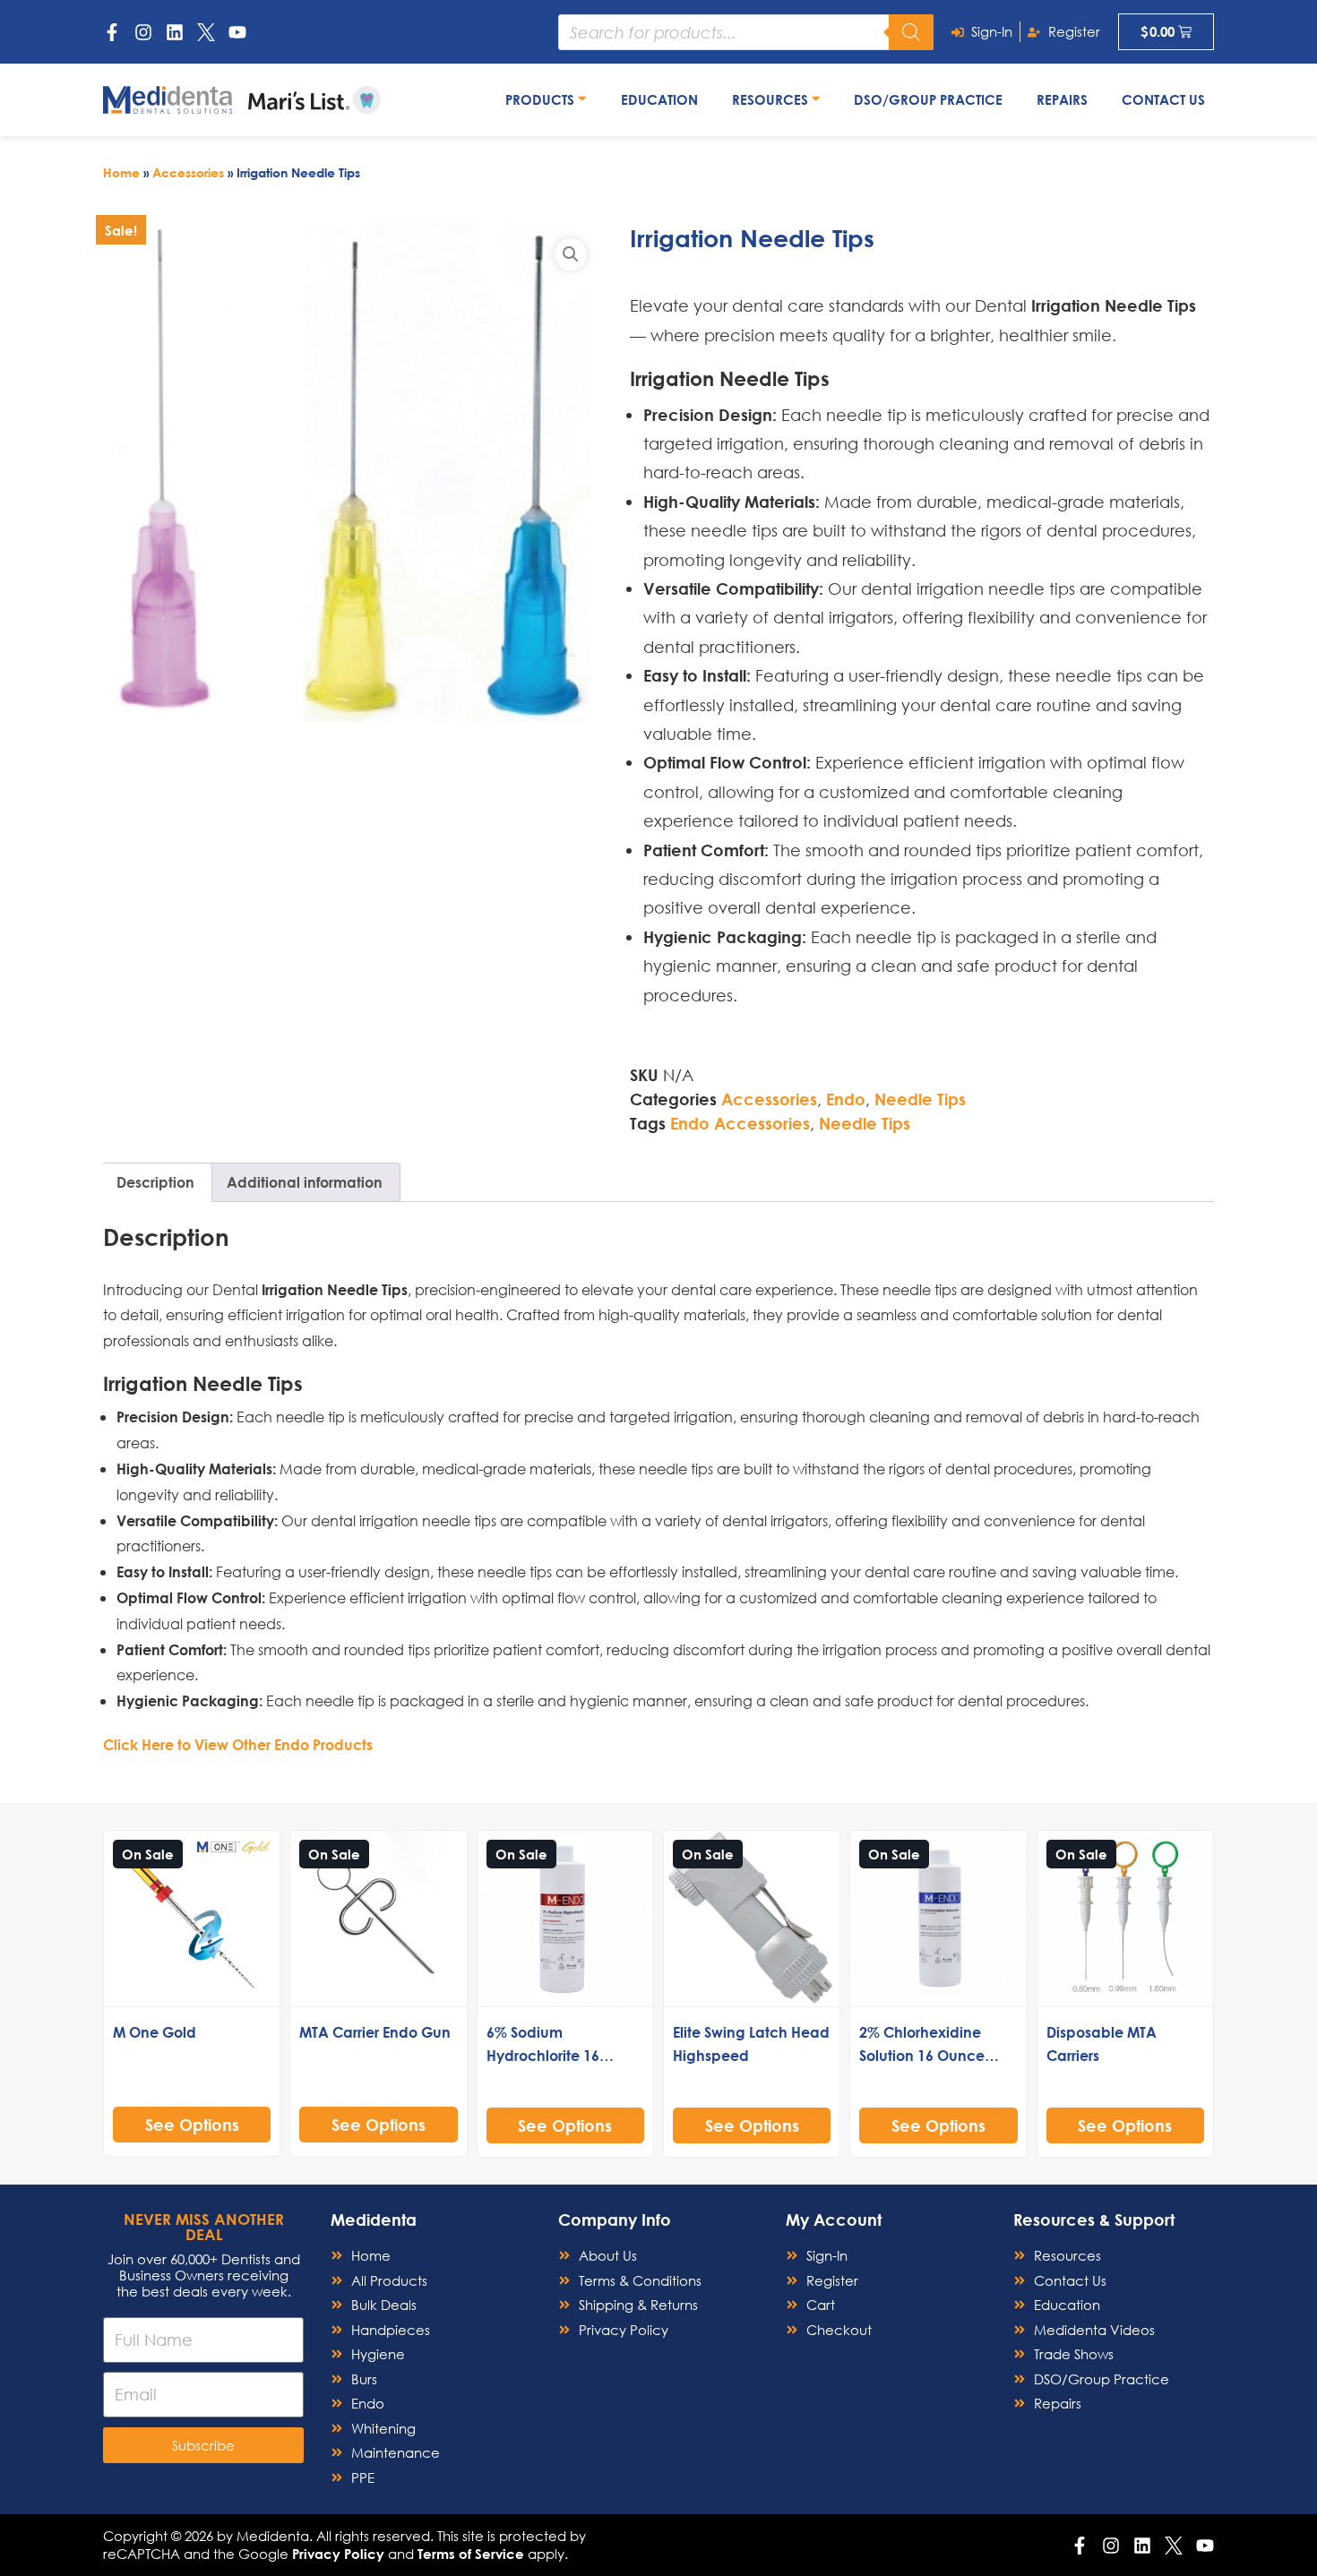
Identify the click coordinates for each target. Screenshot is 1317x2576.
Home (121, 172)
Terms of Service (471, 2554)
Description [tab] (155, 1182)
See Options (192, 2125)
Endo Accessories (740, 1123)
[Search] (911, 32)
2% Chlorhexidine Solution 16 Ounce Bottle (922, 2055)
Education (659, 99)
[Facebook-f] (112, 32)
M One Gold (155, 2032)
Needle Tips (920, 1099)
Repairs (1062, 99)
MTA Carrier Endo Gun (375, 2032)
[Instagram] (143, 32)
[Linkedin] (175, 32)
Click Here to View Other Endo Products (238, 1744)
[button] (571, 254)
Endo (846, 1099)
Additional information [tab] (305, 1182)
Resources (772, 99)
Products (542, 99)
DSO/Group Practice (928, 99)
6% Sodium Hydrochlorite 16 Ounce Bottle (543, 2055)
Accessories (188, 172)
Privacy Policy (338, 2554)
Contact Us (1163, 99)
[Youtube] (237, 32)
